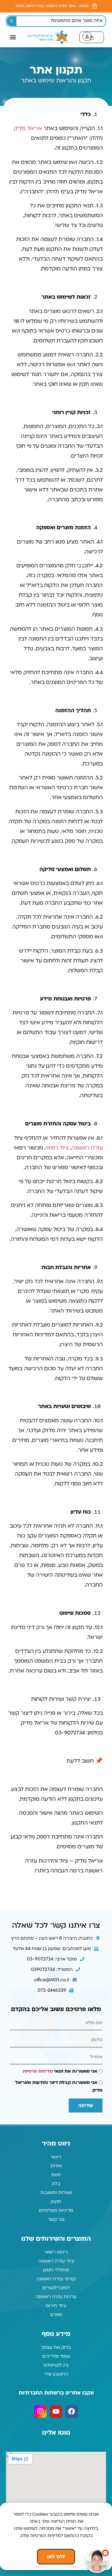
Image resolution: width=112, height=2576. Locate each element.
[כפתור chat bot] (97, 2561)
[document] (56, 1288)
